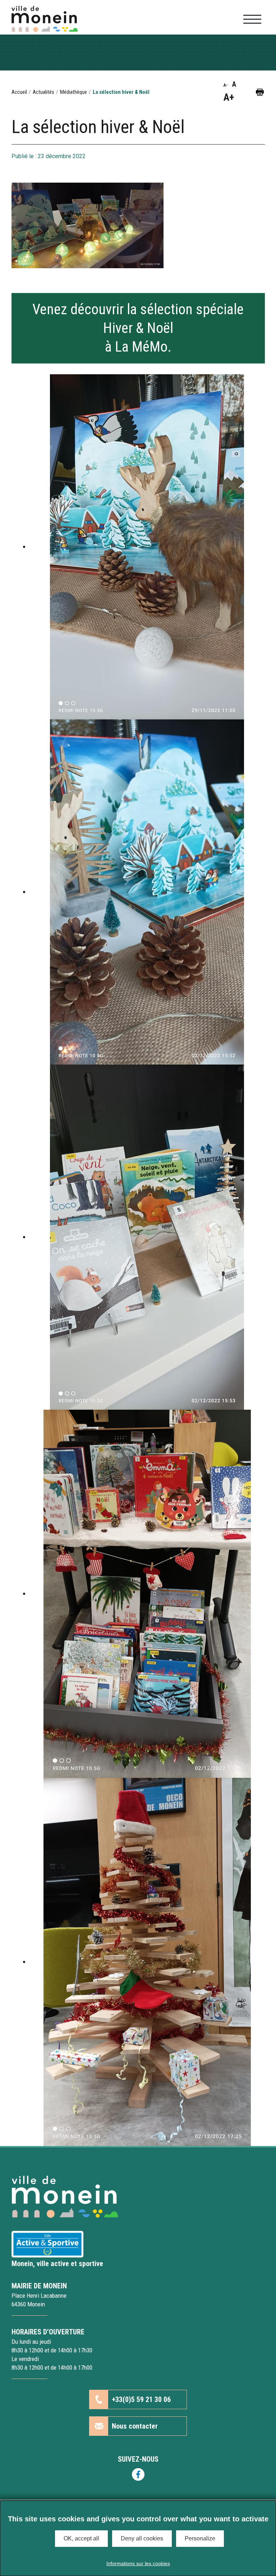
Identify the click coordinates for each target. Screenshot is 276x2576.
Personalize (200, 2538)
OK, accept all (81, 2538)
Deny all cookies (142, 2538)
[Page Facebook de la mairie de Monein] (138, 2474)
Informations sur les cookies (138, 2563)
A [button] (234, 84)
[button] (260, 92)
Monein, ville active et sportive (57, 2264)
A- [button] (226, 85)
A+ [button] (229, 97)
